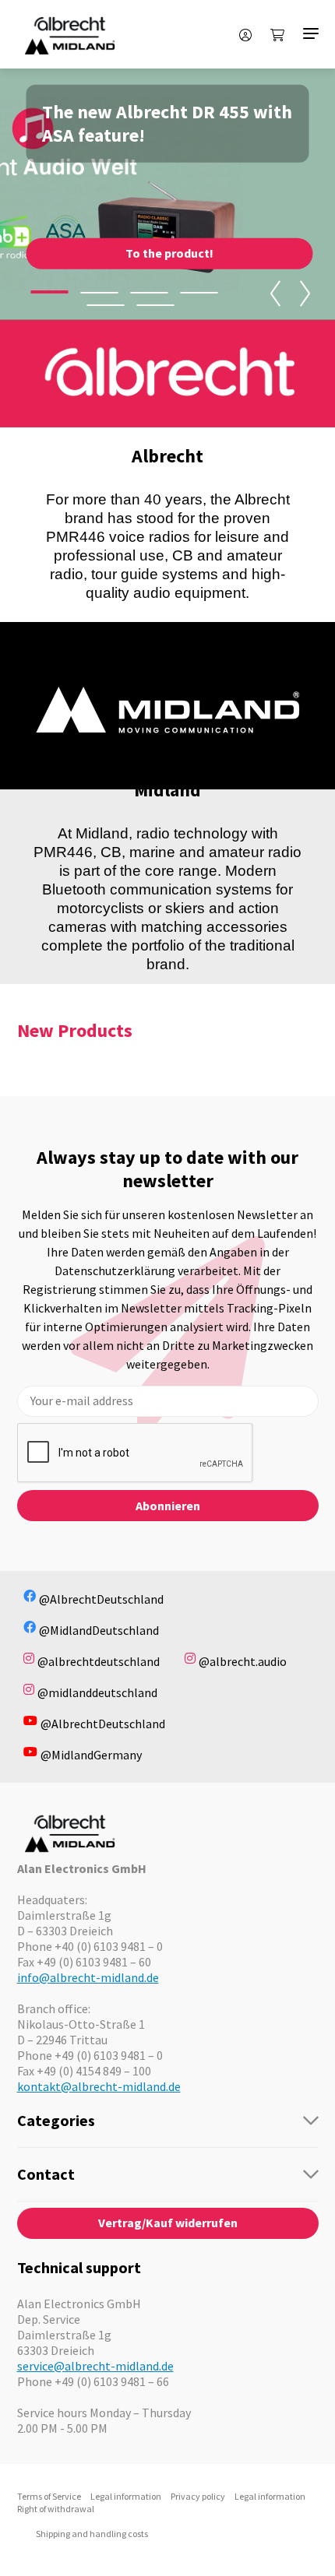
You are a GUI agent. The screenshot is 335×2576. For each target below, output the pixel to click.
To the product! (169, 253)
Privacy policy (198, 2496)
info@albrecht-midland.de (88, 1977)
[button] (49, 292)
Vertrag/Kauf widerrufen (168, 2223)
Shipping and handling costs (92, 2534)
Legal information (126, 2496)
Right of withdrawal (56, 2509)
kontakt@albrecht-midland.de (99, 2086)
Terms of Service (49, 2496)
